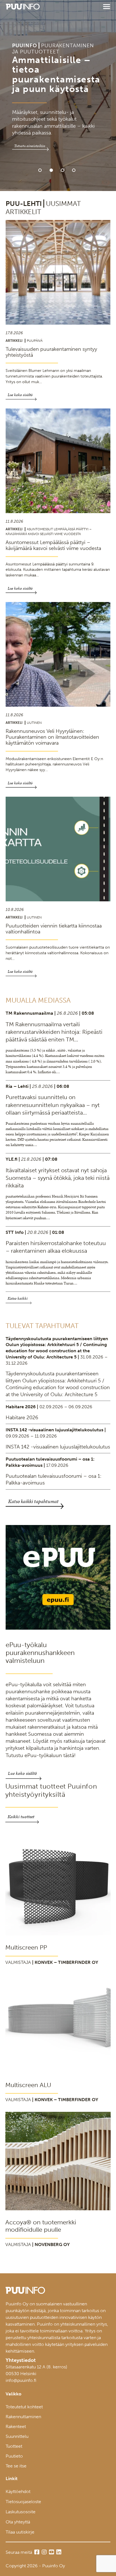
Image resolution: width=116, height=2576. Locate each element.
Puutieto (14, 2456)
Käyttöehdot (18, 2491)
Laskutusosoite (21, 2512)
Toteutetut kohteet (24, 2407)
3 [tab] (63, 170)
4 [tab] (74, 170)
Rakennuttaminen (23, 2417)
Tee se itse (16, 2466)
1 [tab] (40, 170)
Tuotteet (14, 2446)
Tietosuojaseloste (23, 2502)
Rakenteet (16, 2426)
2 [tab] (51, 170)
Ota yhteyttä (18, 2522)
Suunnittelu (17, 2436)
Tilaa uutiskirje (20, 2532)
